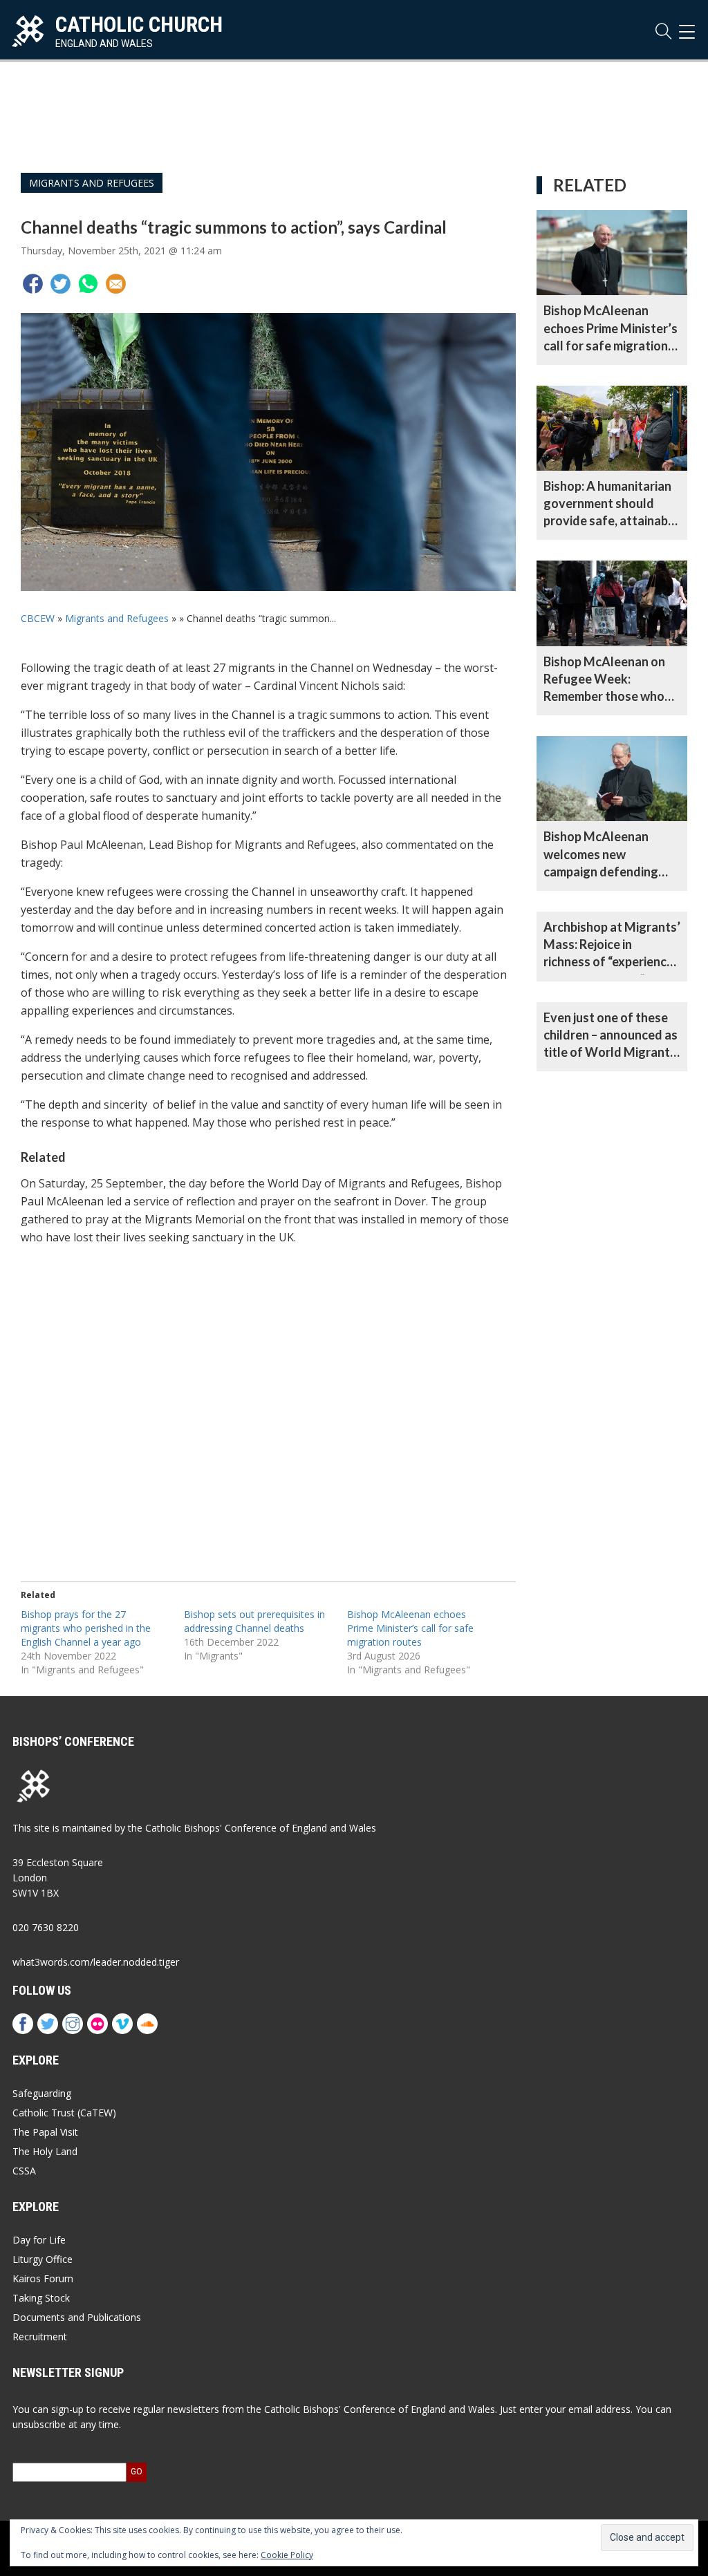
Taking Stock (41, 2298)
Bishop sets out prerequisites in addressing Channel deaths (254, 1621)
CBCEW (38, 618)
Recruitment (40, 2337)
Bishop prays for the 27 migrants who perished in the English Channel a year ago (86, 1628)
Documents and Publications (77, 2317)
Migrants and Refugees (92, 183)
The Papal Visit (45, 2132)
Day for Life (39, 2240)
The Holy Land (45, 2151)
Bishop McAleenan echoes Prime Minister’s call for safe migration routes (410, 1628)
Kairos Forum (43, 2278)
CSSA (24, 2171)
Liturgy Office (43, 2259)
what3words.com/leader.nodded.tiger (96, 1962)
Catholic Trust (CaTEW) (64, 2113)
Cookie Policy (287, 2555)
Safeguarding (42, 2093)
